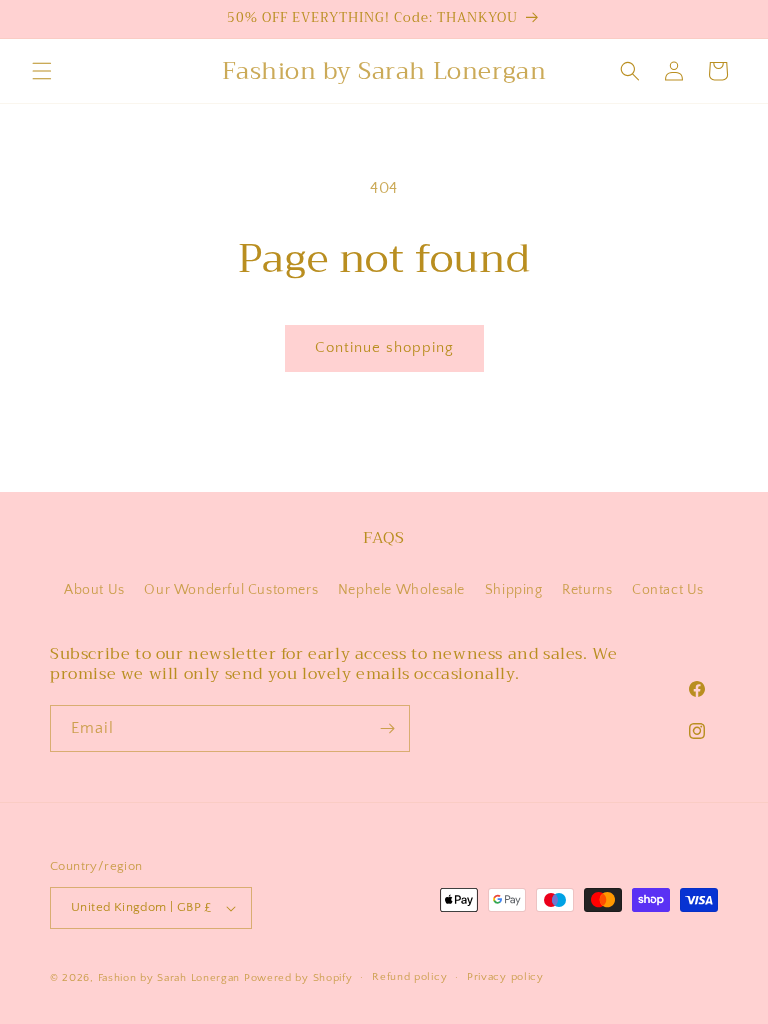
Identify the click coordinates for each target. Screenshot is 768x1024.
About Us (94, 590)
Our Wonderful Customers (231, 590)
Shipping (514, 590)
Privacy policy (505, 977)
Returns (587, 590)
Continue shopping (384, 347)
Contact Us (668, 590)
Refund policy (409, 977)
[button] (42, 71)
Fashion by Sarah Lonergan (169, 978)
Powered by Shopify (298, 978)
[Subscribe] (387, 728)
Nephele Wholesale (401, 590)
